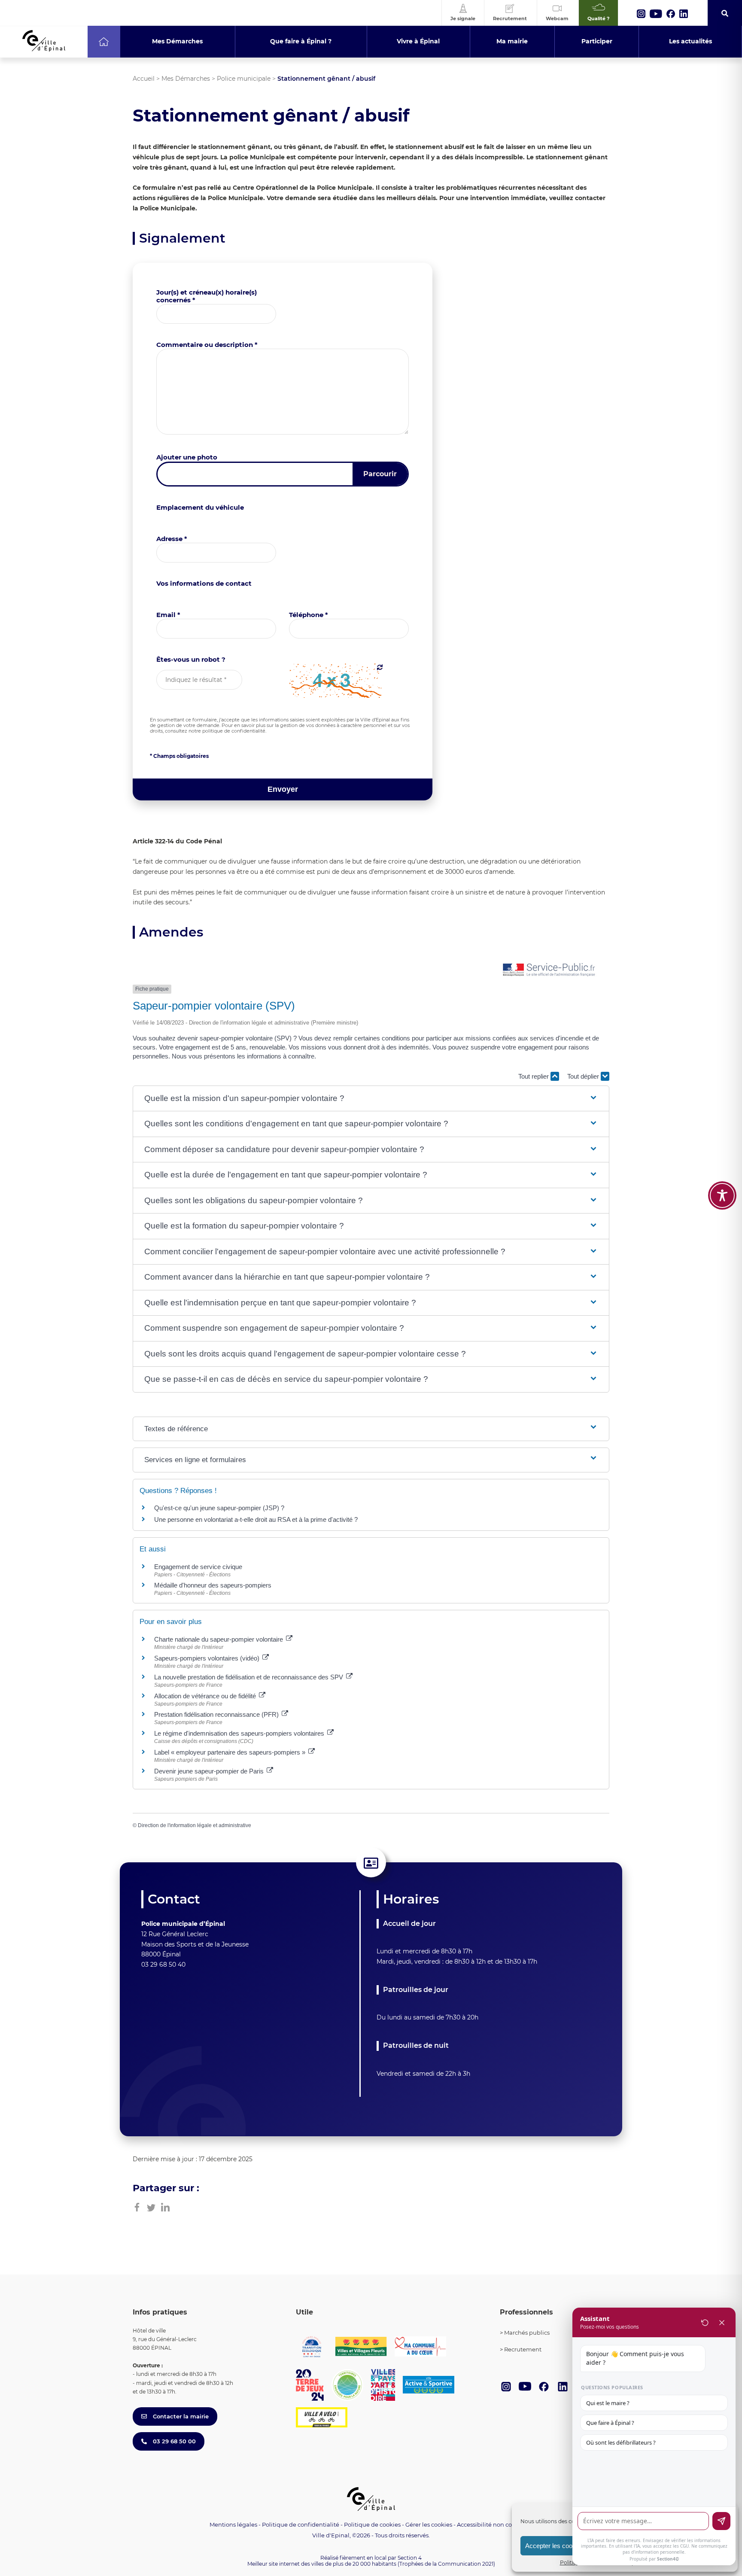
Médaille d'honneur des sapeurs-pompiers (213, 1585)
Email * (168, 615)
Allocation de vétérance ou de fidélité (206, 1696)
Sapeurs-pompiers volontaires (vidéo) (208, 1658)
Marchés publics (527, 2333)
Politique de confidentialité (301, 2524)
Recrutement (523, 2349)
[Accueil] (104, 42)
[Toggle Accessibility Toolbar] (722, 1195)
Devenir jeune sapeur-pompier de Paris (210, 1771)
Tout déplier (584, 1076)
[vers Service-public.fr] (549, 970)
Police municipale (244, 79)
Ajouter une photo (187, 457)
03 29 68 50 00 (173, 2441)
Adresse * (172, 539)
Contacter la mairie (180, 2416)
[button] (371, 1099)
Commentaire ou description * (207, 345)
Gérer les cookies (429, 2525)
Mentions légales (233, 2524)
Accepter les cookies (555, 2546)
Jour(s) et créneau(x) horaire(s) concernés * (207, 296)
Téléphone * (309, 615)
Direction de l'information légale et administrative (195, 1825)
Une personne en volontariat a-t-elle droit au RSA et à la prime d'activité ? (256, 1519)
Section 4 (410, 2558)
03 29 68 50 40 (163, 1965)
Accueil (144, 79)
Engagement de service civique (198, 1567)
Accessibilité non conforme (495, 2524)
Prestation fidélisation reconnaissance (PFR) (217, 1714)
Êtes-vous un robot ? (191, 659)
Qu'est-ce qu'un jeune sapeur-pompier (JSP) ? (219, 1508)
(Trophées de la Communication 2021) (446, 2564)
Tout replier (534, 1076)
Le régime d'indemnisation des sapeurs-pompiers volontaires (240, 1733)
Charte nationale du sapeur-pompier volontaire (219, 1639)
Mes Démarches (186, 79)
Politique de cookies (372, 2524)
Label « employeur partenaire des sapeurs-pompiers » (231, 1752)
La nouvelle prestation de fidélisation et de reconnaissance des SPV (249, 1677)
